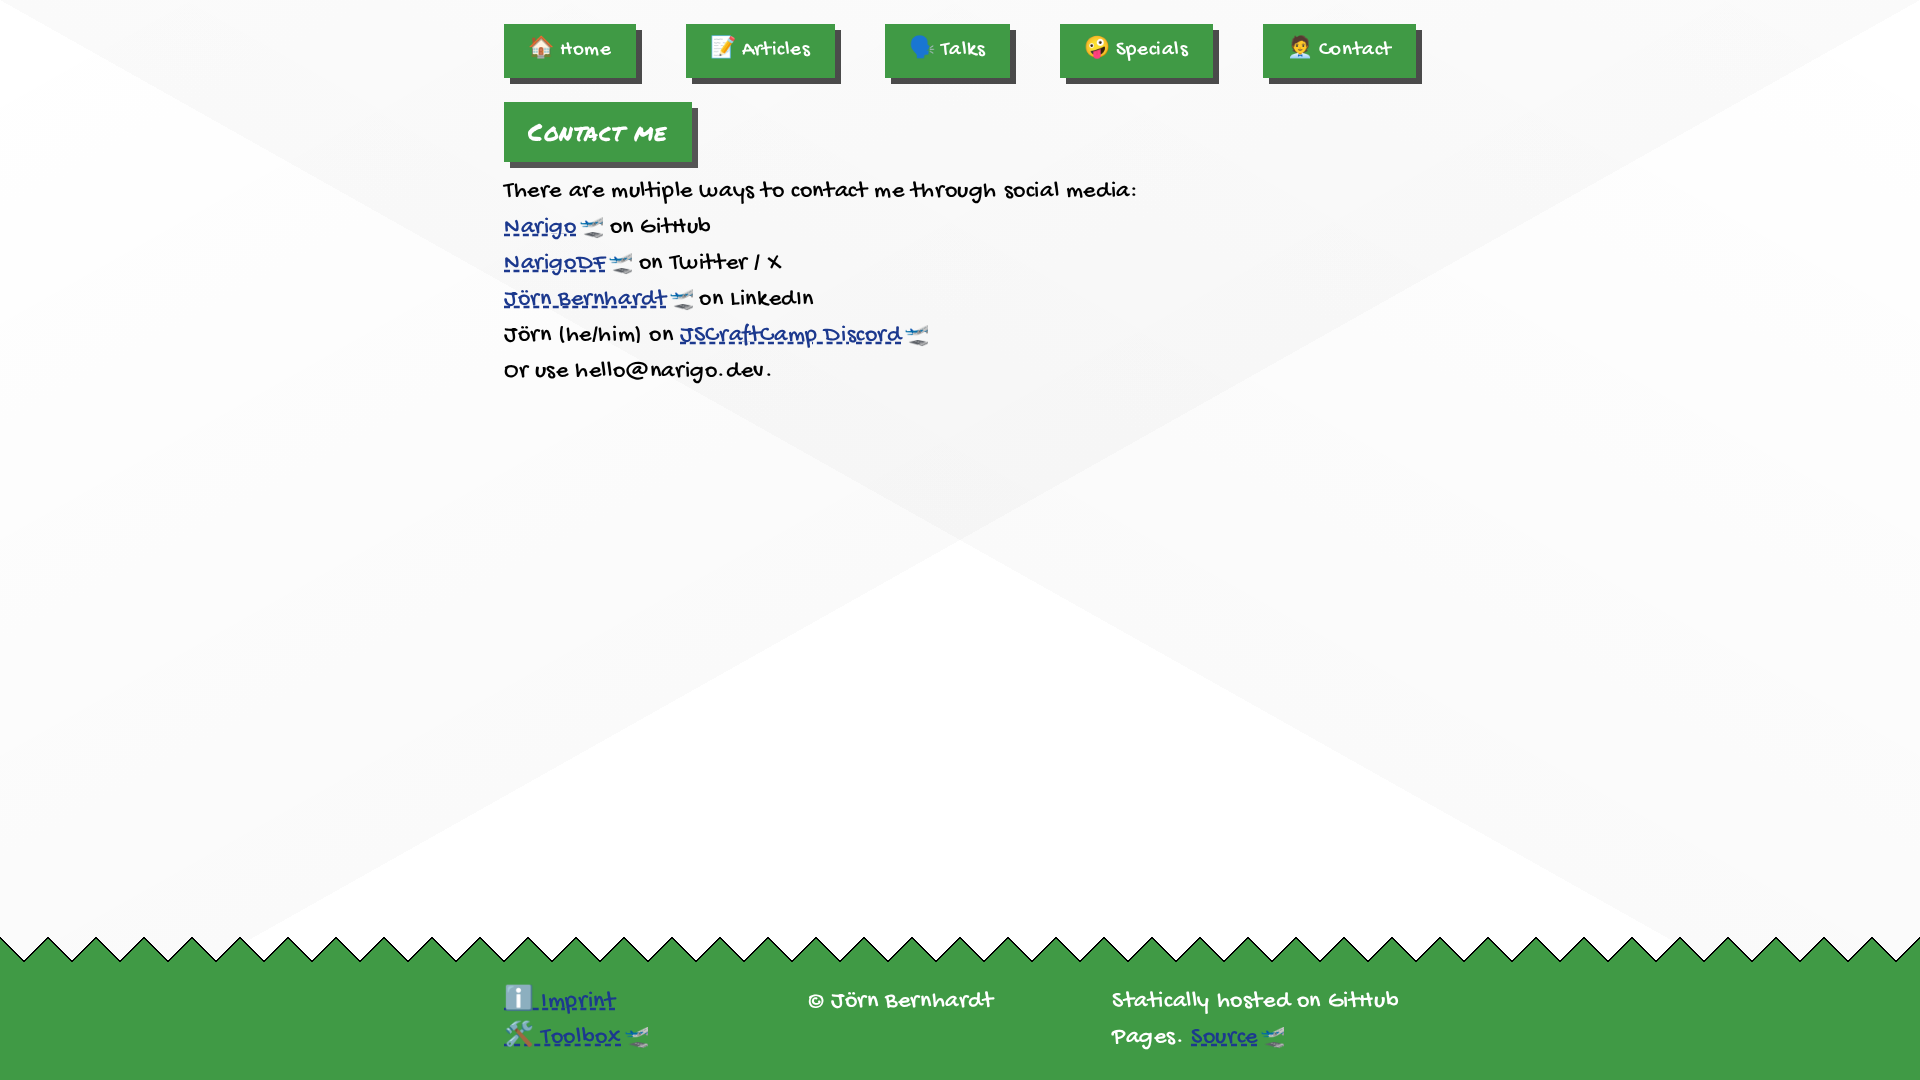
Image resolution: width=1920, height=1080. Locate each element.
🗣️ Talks (947, 50)
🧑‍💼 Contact (1339, 50)
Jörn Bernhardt (585, 299)
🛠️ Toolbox (562, 1037)
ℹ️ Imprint (559, 1001)
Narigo (540, 227)
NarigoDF (555, 263)
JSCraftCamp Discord (790, 335)
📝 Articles (760, 50)
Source (1224, 1037)
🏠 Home (570, 50)
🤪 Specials (1136, 50)
